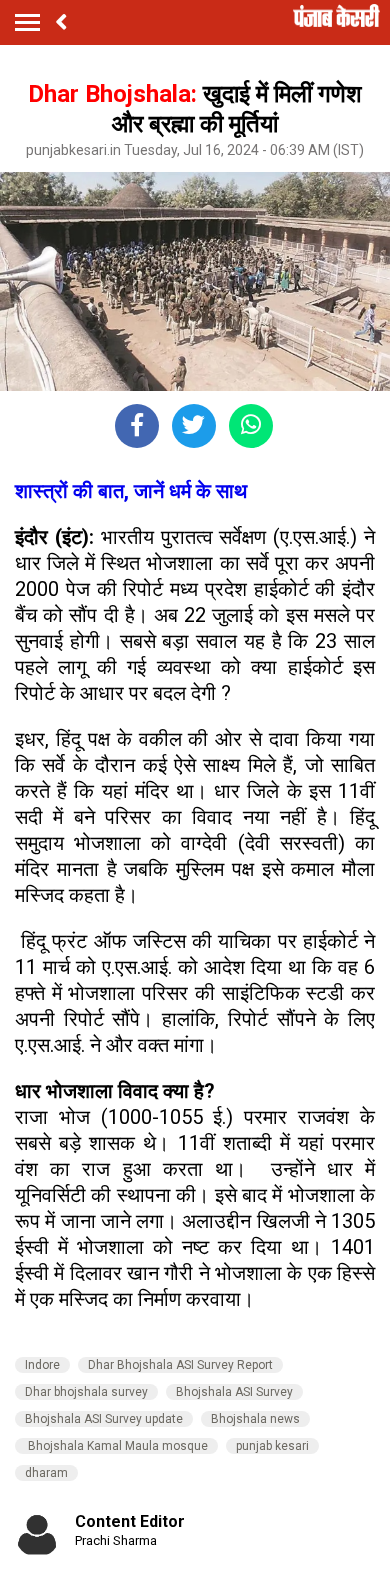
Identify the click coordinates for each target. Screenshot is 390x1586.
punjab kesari (272, 1446)
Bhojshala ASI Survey (234, 1392)
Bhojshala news (255, 1419)
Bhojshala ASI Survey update (104, 1419)
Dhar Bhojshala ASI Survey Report (180, 1365)
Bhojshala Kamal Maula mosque (116, 1446)
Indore (42, 1365)
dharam (46, 1473)
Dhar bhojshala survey (86, 1392)
